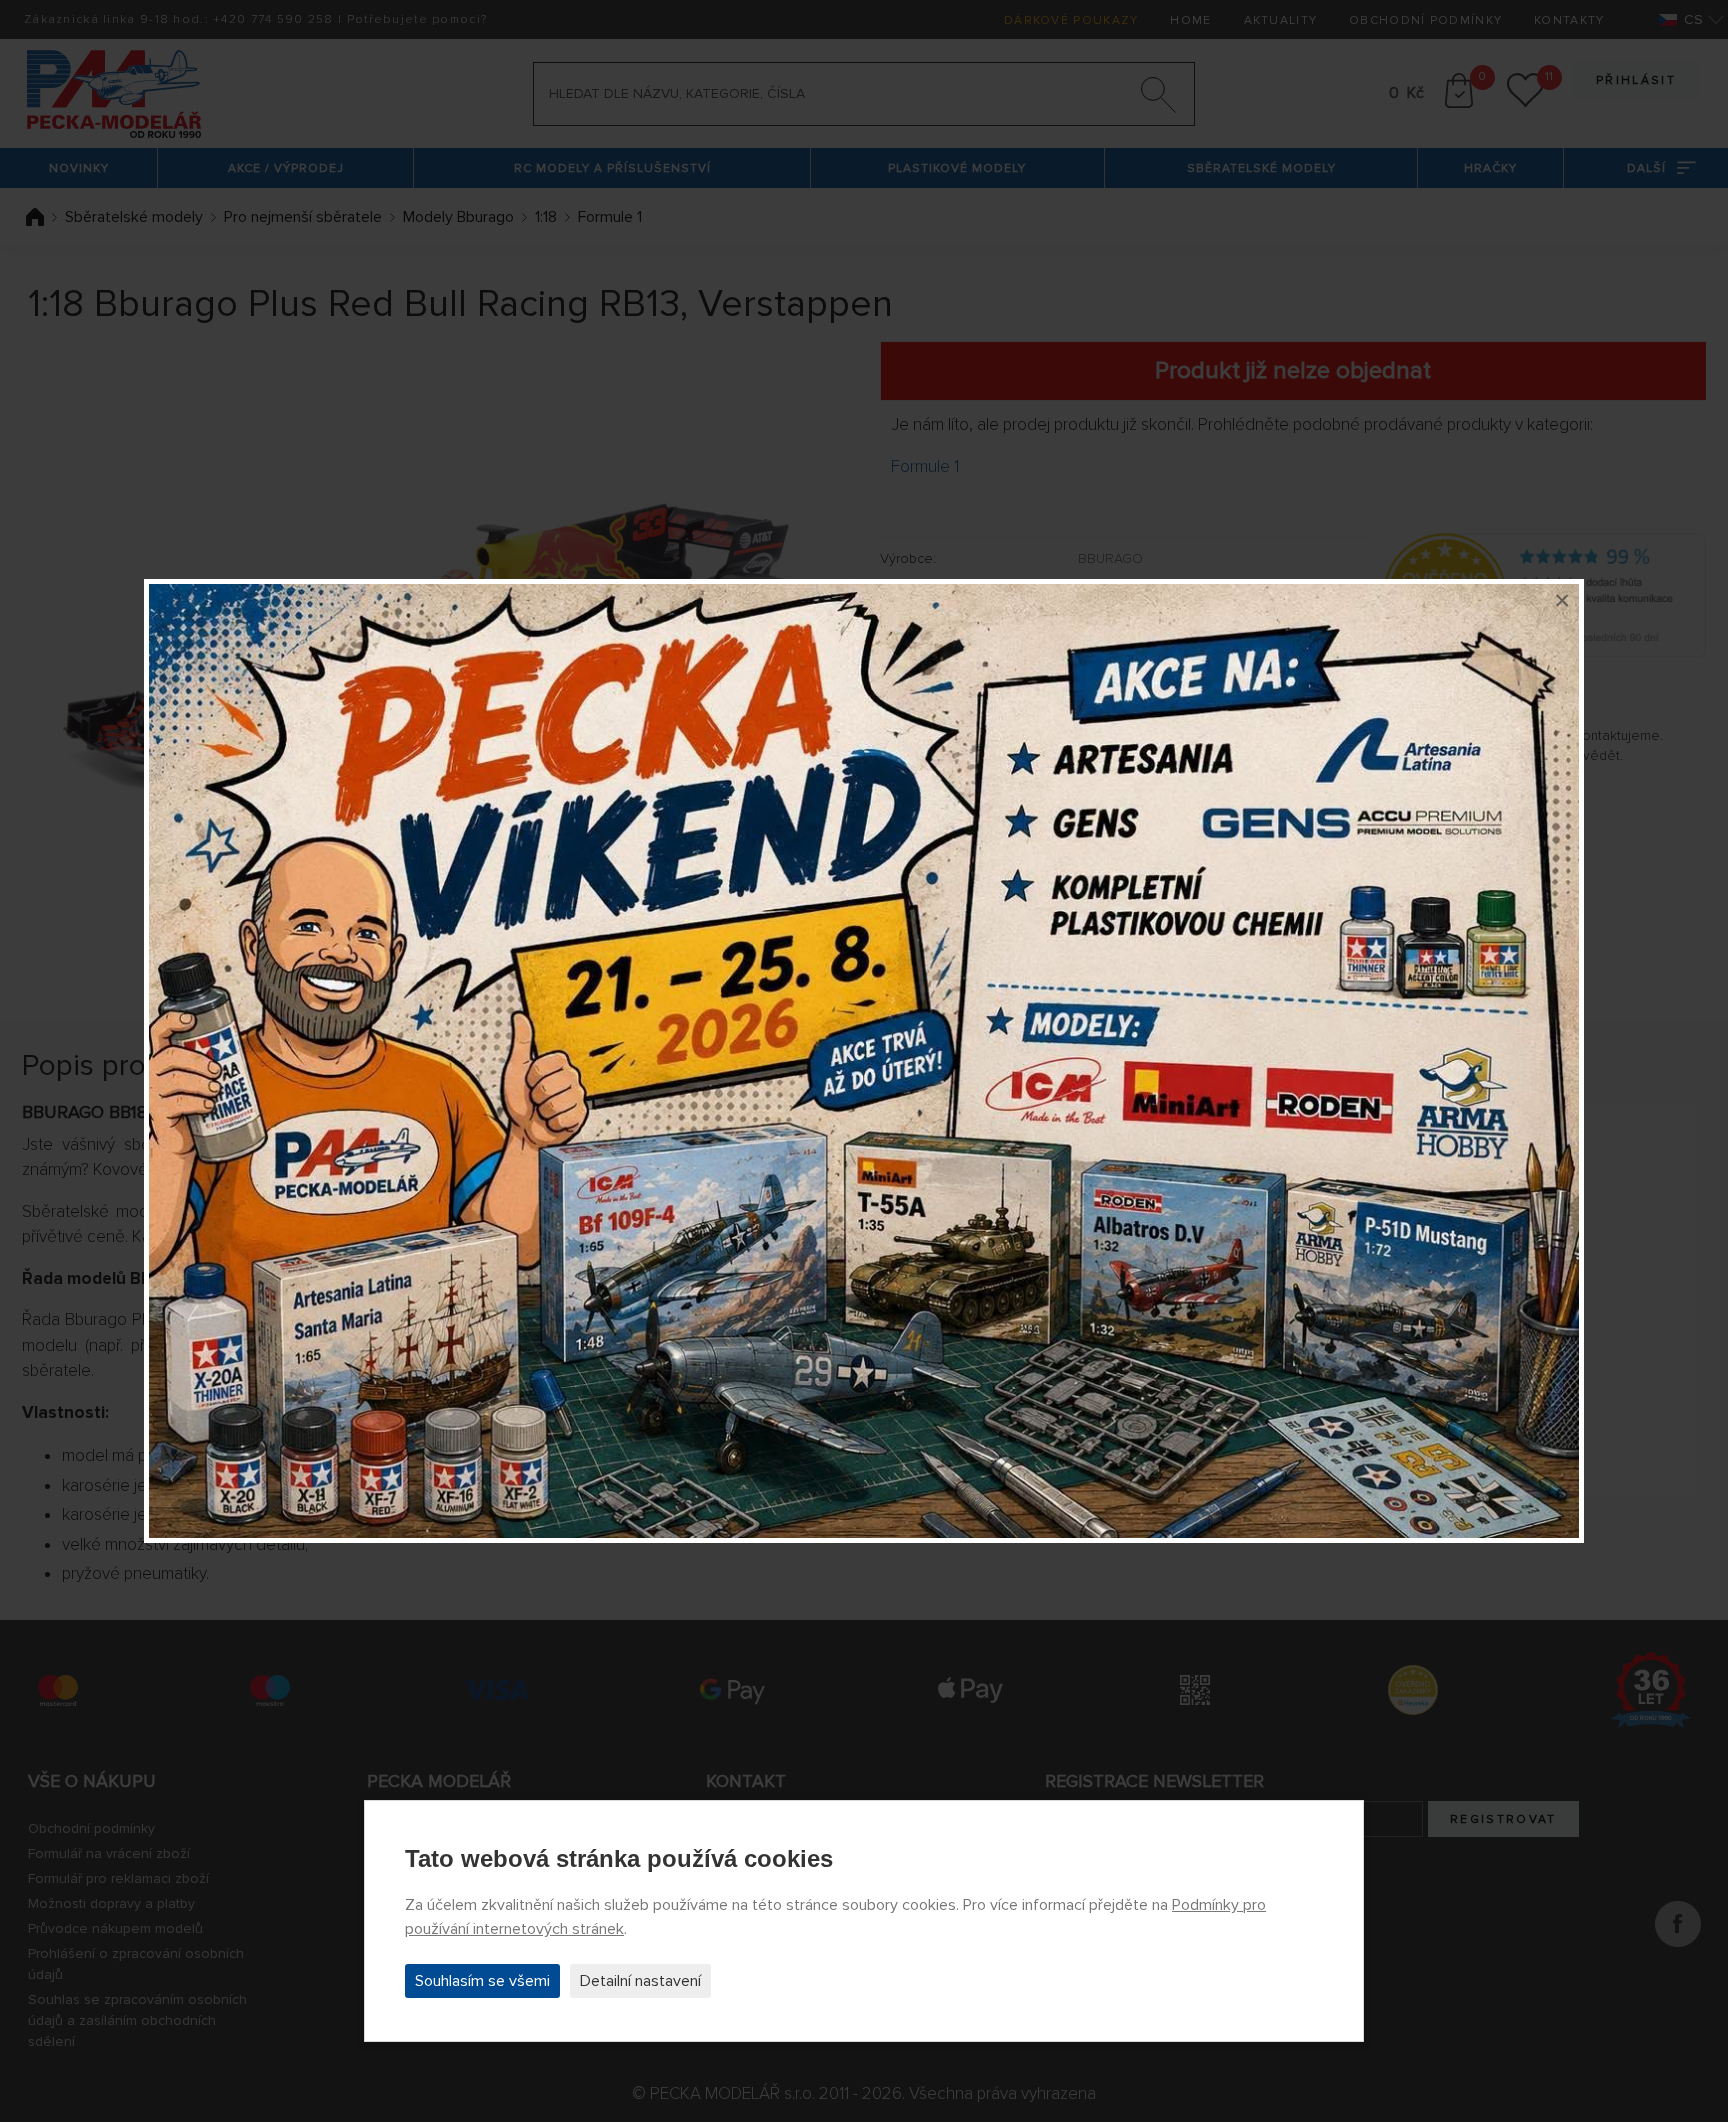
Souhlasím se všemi (482, 1981)
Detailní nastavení (640, 1981)
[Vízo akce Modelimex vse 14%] (864, 1060)
